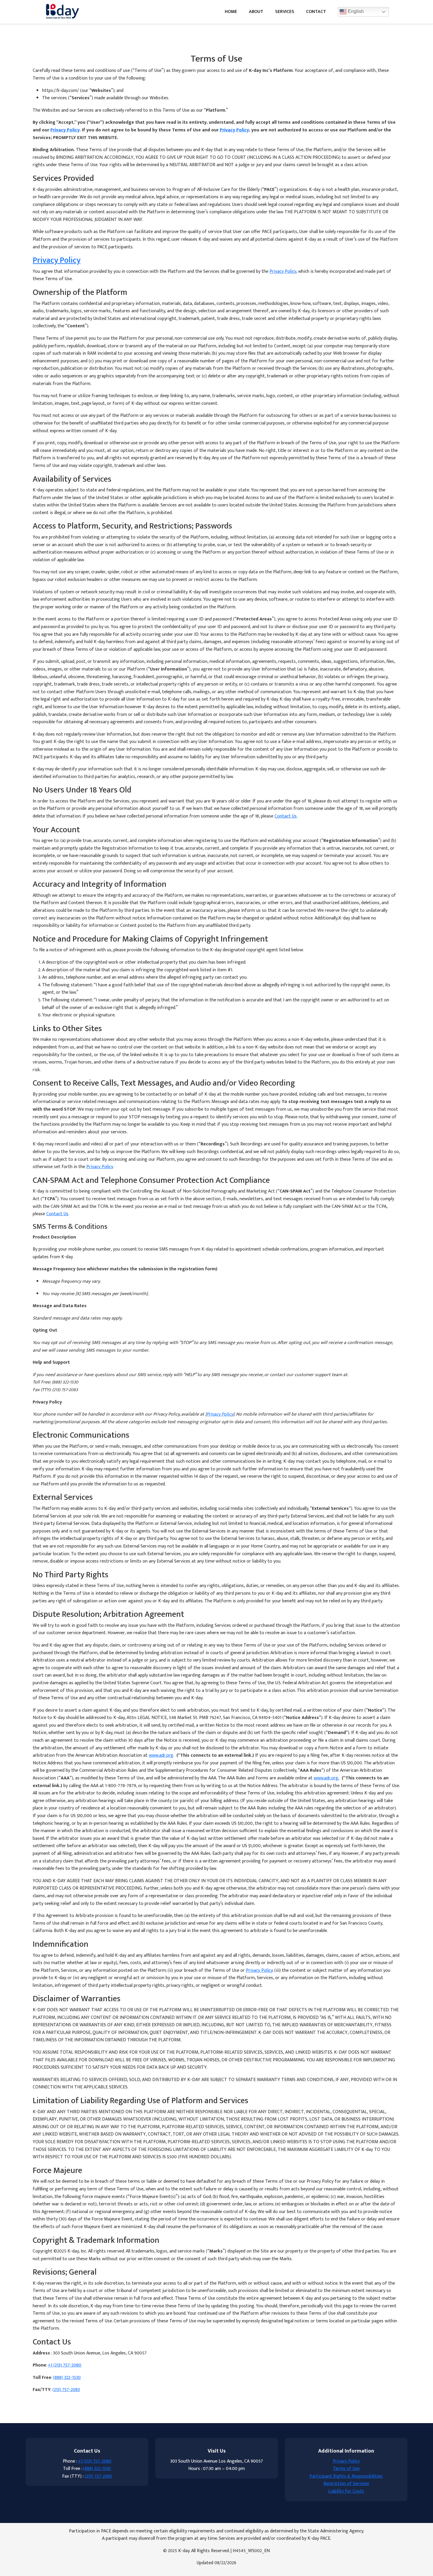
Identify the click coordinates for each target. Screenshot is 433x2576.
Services (285, 12)
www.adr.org (161, 1755)
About (256, 12)
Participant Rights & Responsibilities (346, 2476)
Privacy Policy (65, 130)
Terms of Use (346, 2469)
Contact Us (286, 816)
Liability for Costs (346, 2491)
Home (231, 12)
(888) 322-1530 (67, 2378)
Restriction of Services (346, 2484)
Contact (316, 12)
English (355, 11)
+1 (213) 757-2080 (65, 2365)
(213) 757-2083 (66, 2390)
